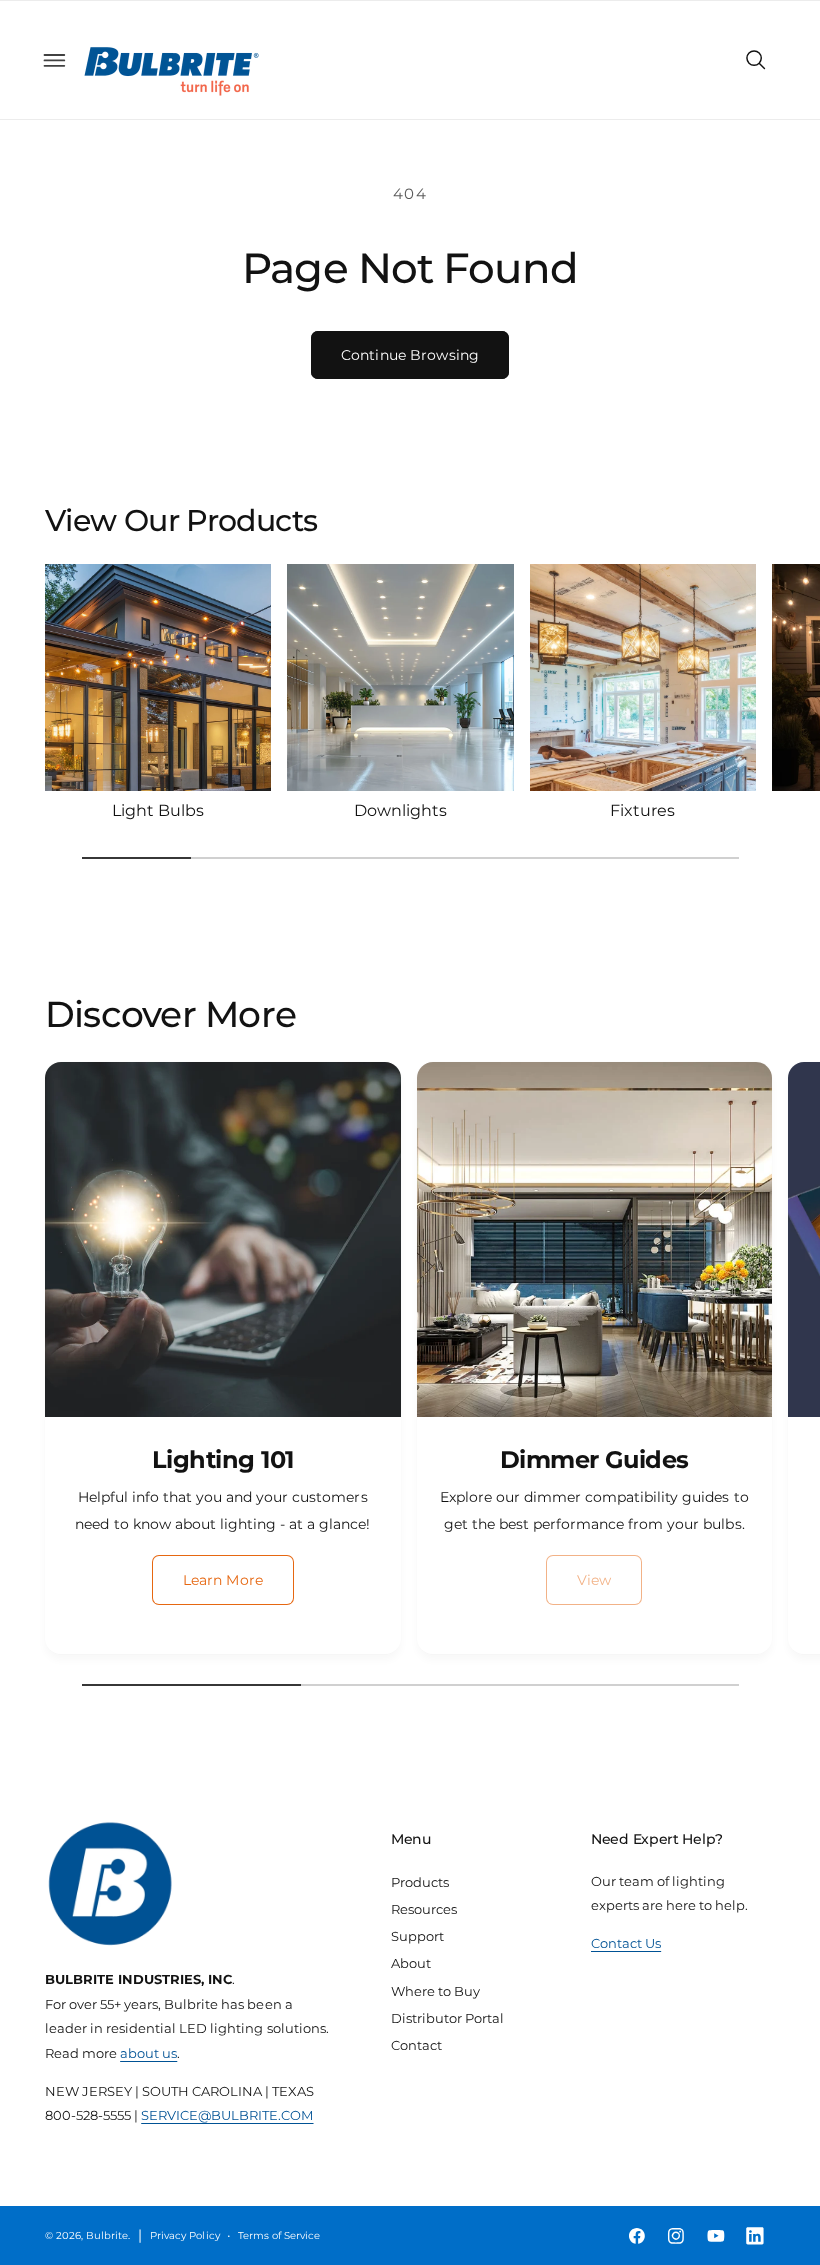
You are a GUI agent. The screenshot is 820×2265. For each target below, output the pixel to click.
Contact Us (626, 1943)
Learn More (223, 1580)
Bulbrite (107, 2235)
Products (420, 1882)
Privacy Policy (184, 2235)
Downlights (400, 810)
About (411, 1963)
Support (417, 1936)
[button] (54, 60)
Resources (424, 1909)
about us (148, 2053)
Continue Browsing (410, 355)
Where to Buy (435, 1991)
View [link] (594, 1580)
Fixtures (642, 810)
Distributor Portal (447, 2018)
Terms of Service (279, 2235)
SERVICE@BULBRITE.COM (227, 2115)
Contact (416, 2045)
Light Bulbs (158, 810)
